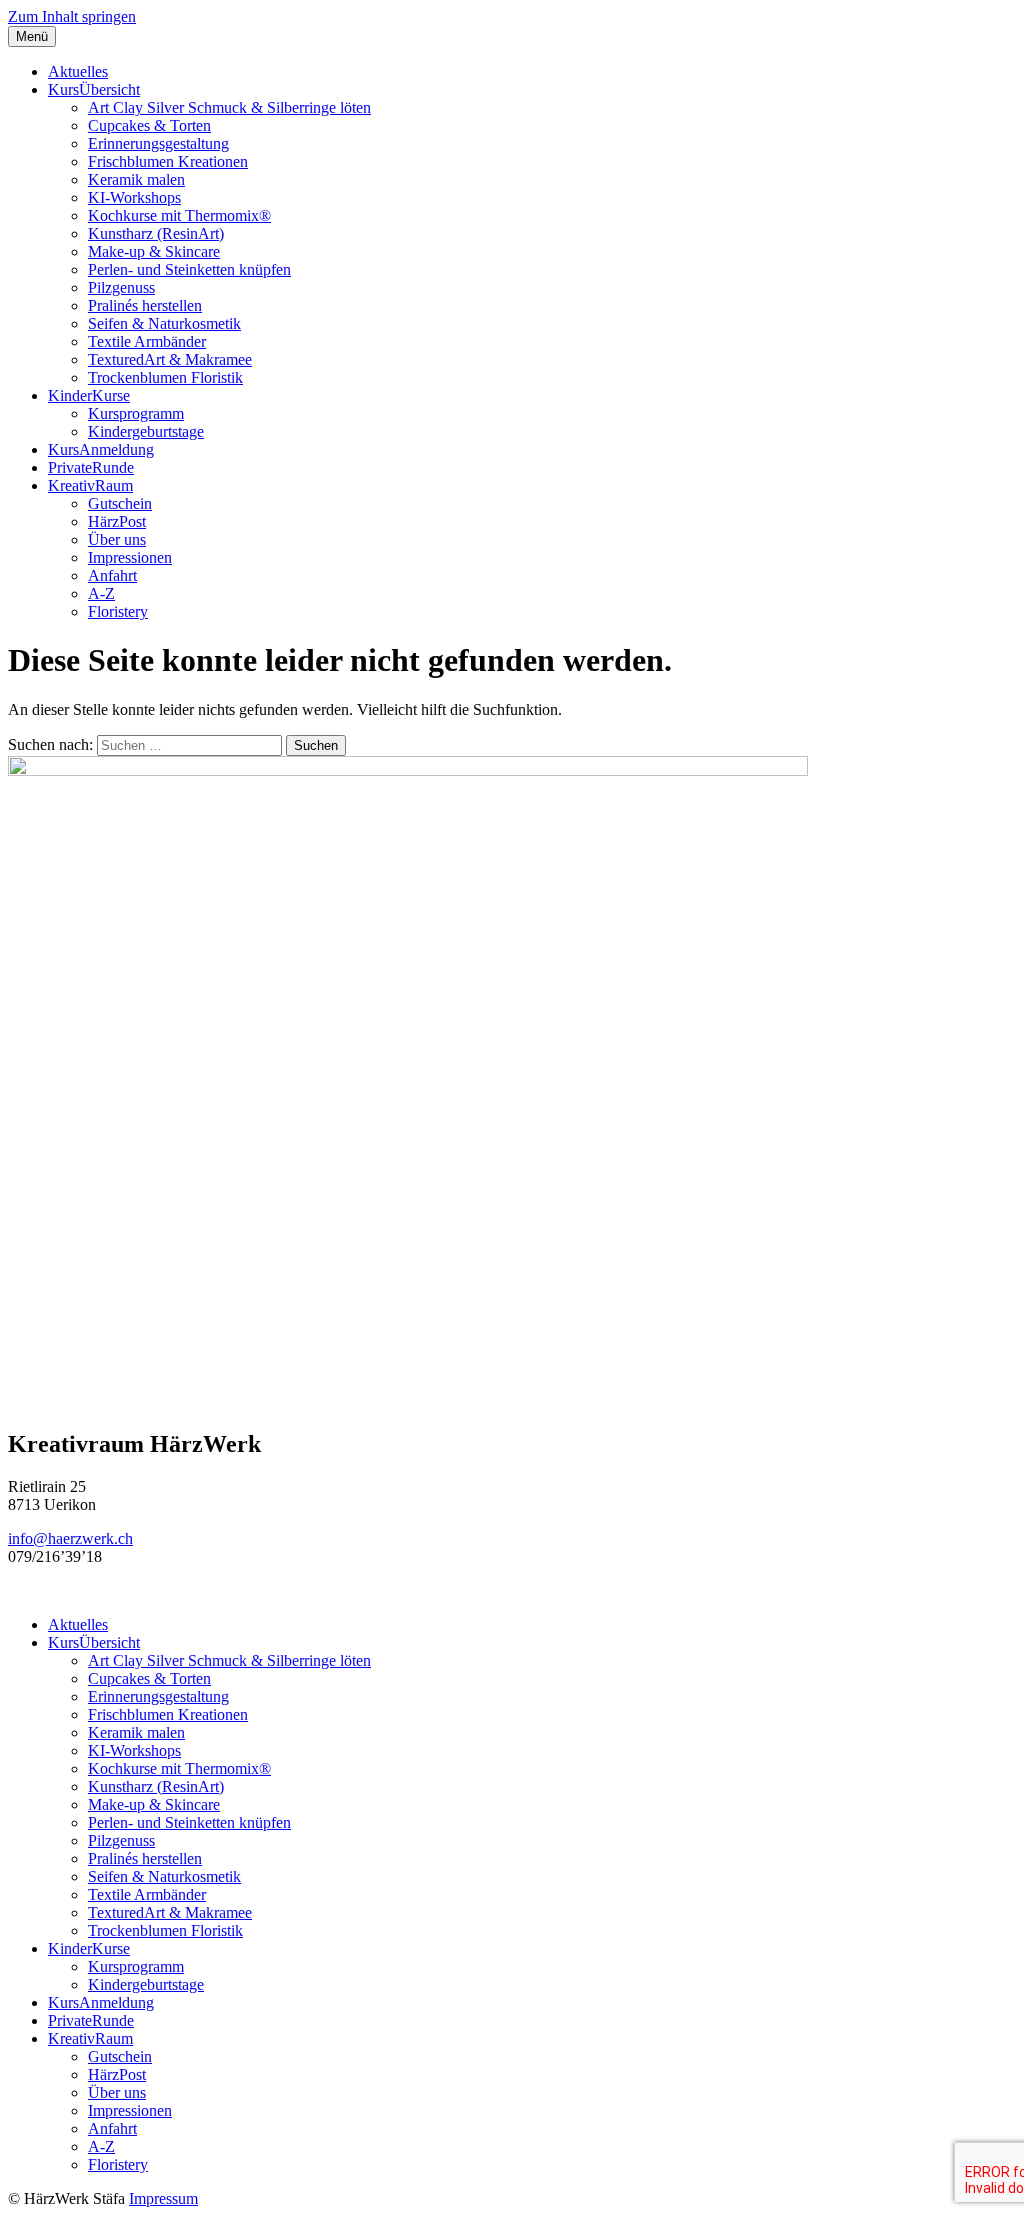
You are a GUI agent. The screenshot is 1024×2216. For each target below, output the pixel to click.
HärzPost (117, 521)
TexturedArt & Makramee (170, 359)
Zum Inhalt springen (72, 16)
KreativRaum (90, 485)
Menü (32, 36)
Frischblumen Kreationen (168, 161)
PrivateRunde (91, 467)
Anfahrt (112, 575)
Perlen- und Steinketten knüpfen (189, 269)
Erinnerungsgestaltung (158, 143)
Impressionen (130, 557)
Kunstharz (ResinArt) (156, 233)
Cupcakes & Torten (149, 125)
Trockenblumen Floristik (165, 377)
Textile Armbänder (147, 341)
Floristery (118, 611)
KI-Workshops (134, 197)
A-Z (101, 593)
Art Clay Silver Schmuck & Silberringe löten (229, 107)
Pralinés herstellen (145, 305)
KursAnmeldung (101, 449)
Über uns (117, 539)
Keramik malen (136, 179)
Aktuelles (78, 71)
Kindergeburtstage (146, 431)
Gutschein (120, 503)
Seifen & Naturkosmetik (164, 323)
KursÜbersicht (94, 89)
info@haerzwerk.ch (70, 1538)
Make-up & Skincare (154, 251)
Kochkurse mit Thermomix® (179, 215)
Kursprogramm (136, 413)
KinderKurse (89, 395)
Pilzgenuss (121, 287)
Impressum (163, 2198)
